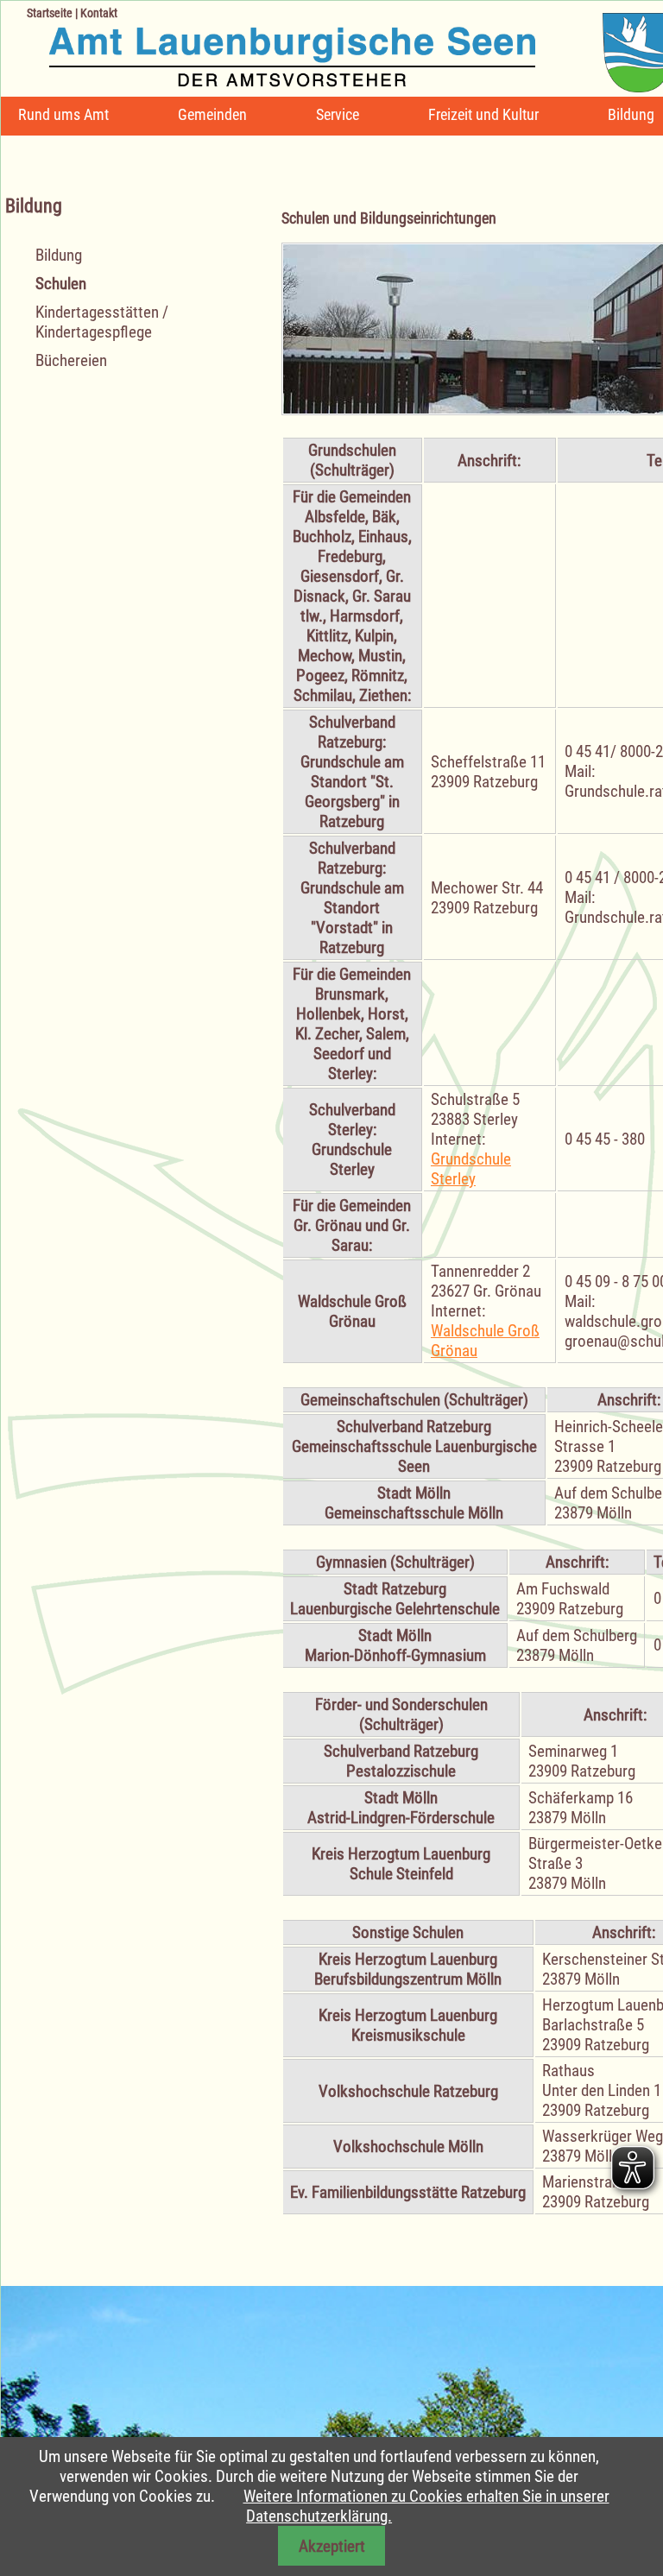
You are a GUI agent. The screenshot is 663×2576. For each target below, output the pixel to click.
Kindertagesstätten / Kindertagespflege (102, 322)
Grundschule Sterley (471, 1169)
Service (338, 114)
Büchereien (71, 360)
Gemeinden (212, 114)
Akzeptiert (332, 2546)
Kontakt (99, 13)
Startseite (50, 13)
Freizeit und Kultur (483, 114)
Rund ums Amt (63, 114)
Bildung (631, 114)
